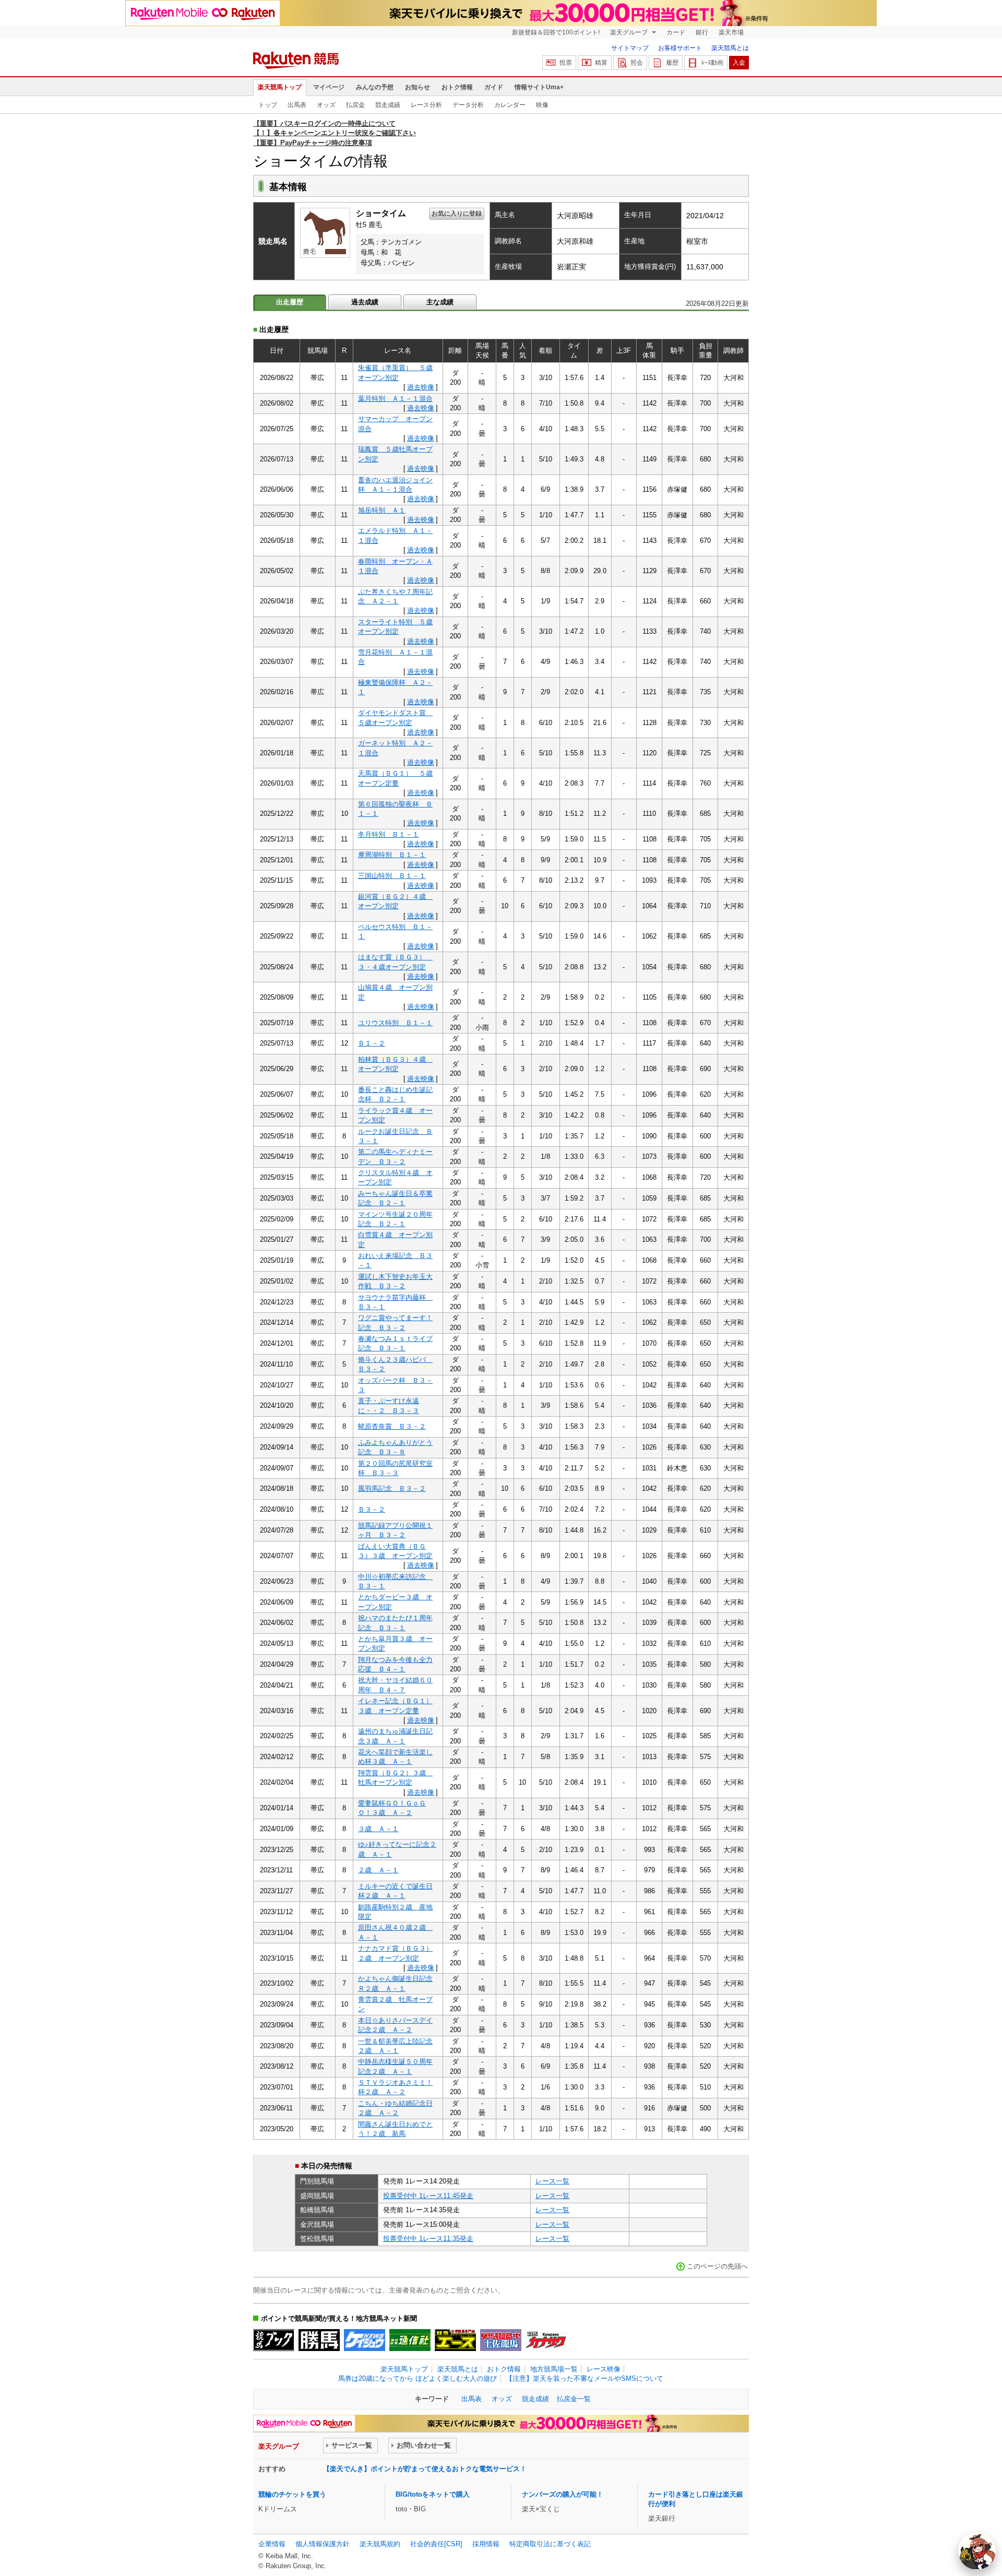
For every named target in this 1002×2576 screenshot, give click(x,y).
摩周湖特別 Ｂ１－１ (392, 855)
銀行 (702, 32)
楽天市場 (731, 32)
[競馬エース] (455, 2340)
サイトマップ (630, 48)
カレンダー (510, 105)
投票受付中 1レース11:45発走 (428, 2196)
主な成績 (440, 302)
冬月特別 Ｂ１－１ (389, 834)
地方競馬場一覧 (554, 2369)
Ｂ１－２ (372, 1043)
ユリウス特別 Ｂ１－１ (395, 1023)
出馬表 (297, 105)
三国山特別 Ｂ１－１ (392, 876)
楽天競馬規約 (380, 2544)
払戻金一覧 (574, 2399)
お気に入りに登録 (457, 213)
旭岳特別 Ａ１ (382, 510)
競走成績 (388, 105)
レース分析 (426, 105)
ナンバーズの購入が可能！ (563, 2494)
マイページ (329, 87)
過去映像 (421, 387)
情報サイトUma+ (539, 87)
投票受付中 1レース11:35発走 (428, 2239)
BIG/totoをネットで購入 (433, 2494)
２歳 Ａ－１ (378, 1870)
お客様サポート (680, 48)
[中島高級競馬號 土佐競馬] (501, 2340)
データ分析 (468, 105)
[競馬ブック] (274, 2340)
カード (676, 32)
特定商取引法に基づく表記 (550, 2544)
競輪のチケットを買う (292, 2494)
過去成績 (365, 302)
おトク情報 (457, 87)
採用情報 (486, 2544)
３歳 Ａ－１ (378, 1829)
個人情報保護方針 (323, 2544)
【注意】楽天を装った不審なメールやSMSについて (584, 2378)
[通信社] (410, 2340)
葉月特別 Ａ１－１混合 (395, 399)
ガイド (494, 87)
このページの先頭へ (717, 2266)
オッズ (326, 105)
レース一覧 (552, 2181)
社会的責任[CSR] (436, 2544)
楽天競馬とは (730, 48)
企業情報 (272, 2544)
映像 (542, 105)
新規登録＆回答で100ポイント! (556, 32)
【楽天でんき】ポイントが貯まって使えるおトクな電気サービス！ (425, 2469)
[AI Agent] (977, 2551)
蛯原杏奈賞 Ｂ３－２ (392, 1426)
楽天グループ (630, 32)
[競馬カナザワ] (546, 2340)
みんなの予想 (375, 87)
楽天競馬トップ (280, 87)
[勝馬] (319, 2340)
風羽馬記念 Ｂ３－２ (392, 1488)
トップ (268, 105)
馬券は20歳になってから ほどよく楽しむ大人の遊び (417, 2378)
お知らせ (417, 87)
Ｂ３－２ (372, 1509)
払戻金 (355, 105)
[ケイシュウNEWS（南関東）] (365, 2340)
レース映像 (604, 2369)
